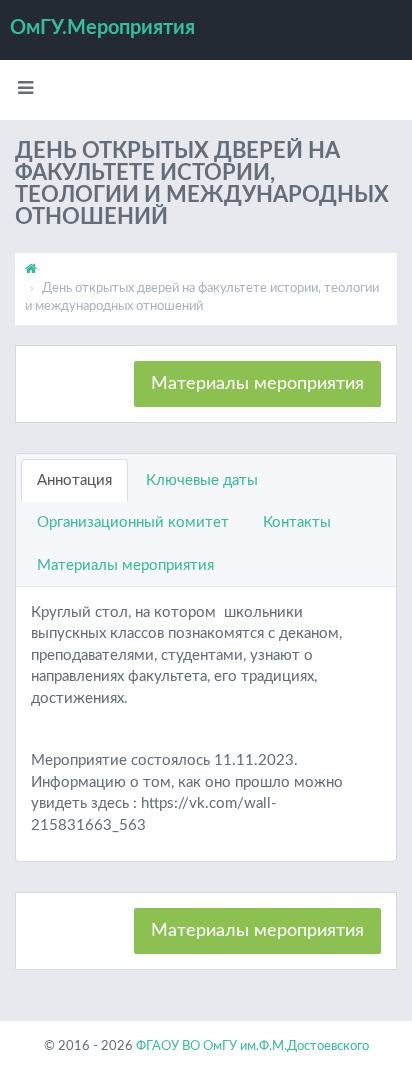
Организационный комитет (133, 522)
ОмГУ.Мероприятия (102, 28)
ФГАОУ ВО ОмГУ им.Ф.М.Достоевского (252, 1046)
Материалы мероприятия (257, 384)
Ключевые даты (202, 480)
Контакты (297, 522)
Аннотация (74, 480)
